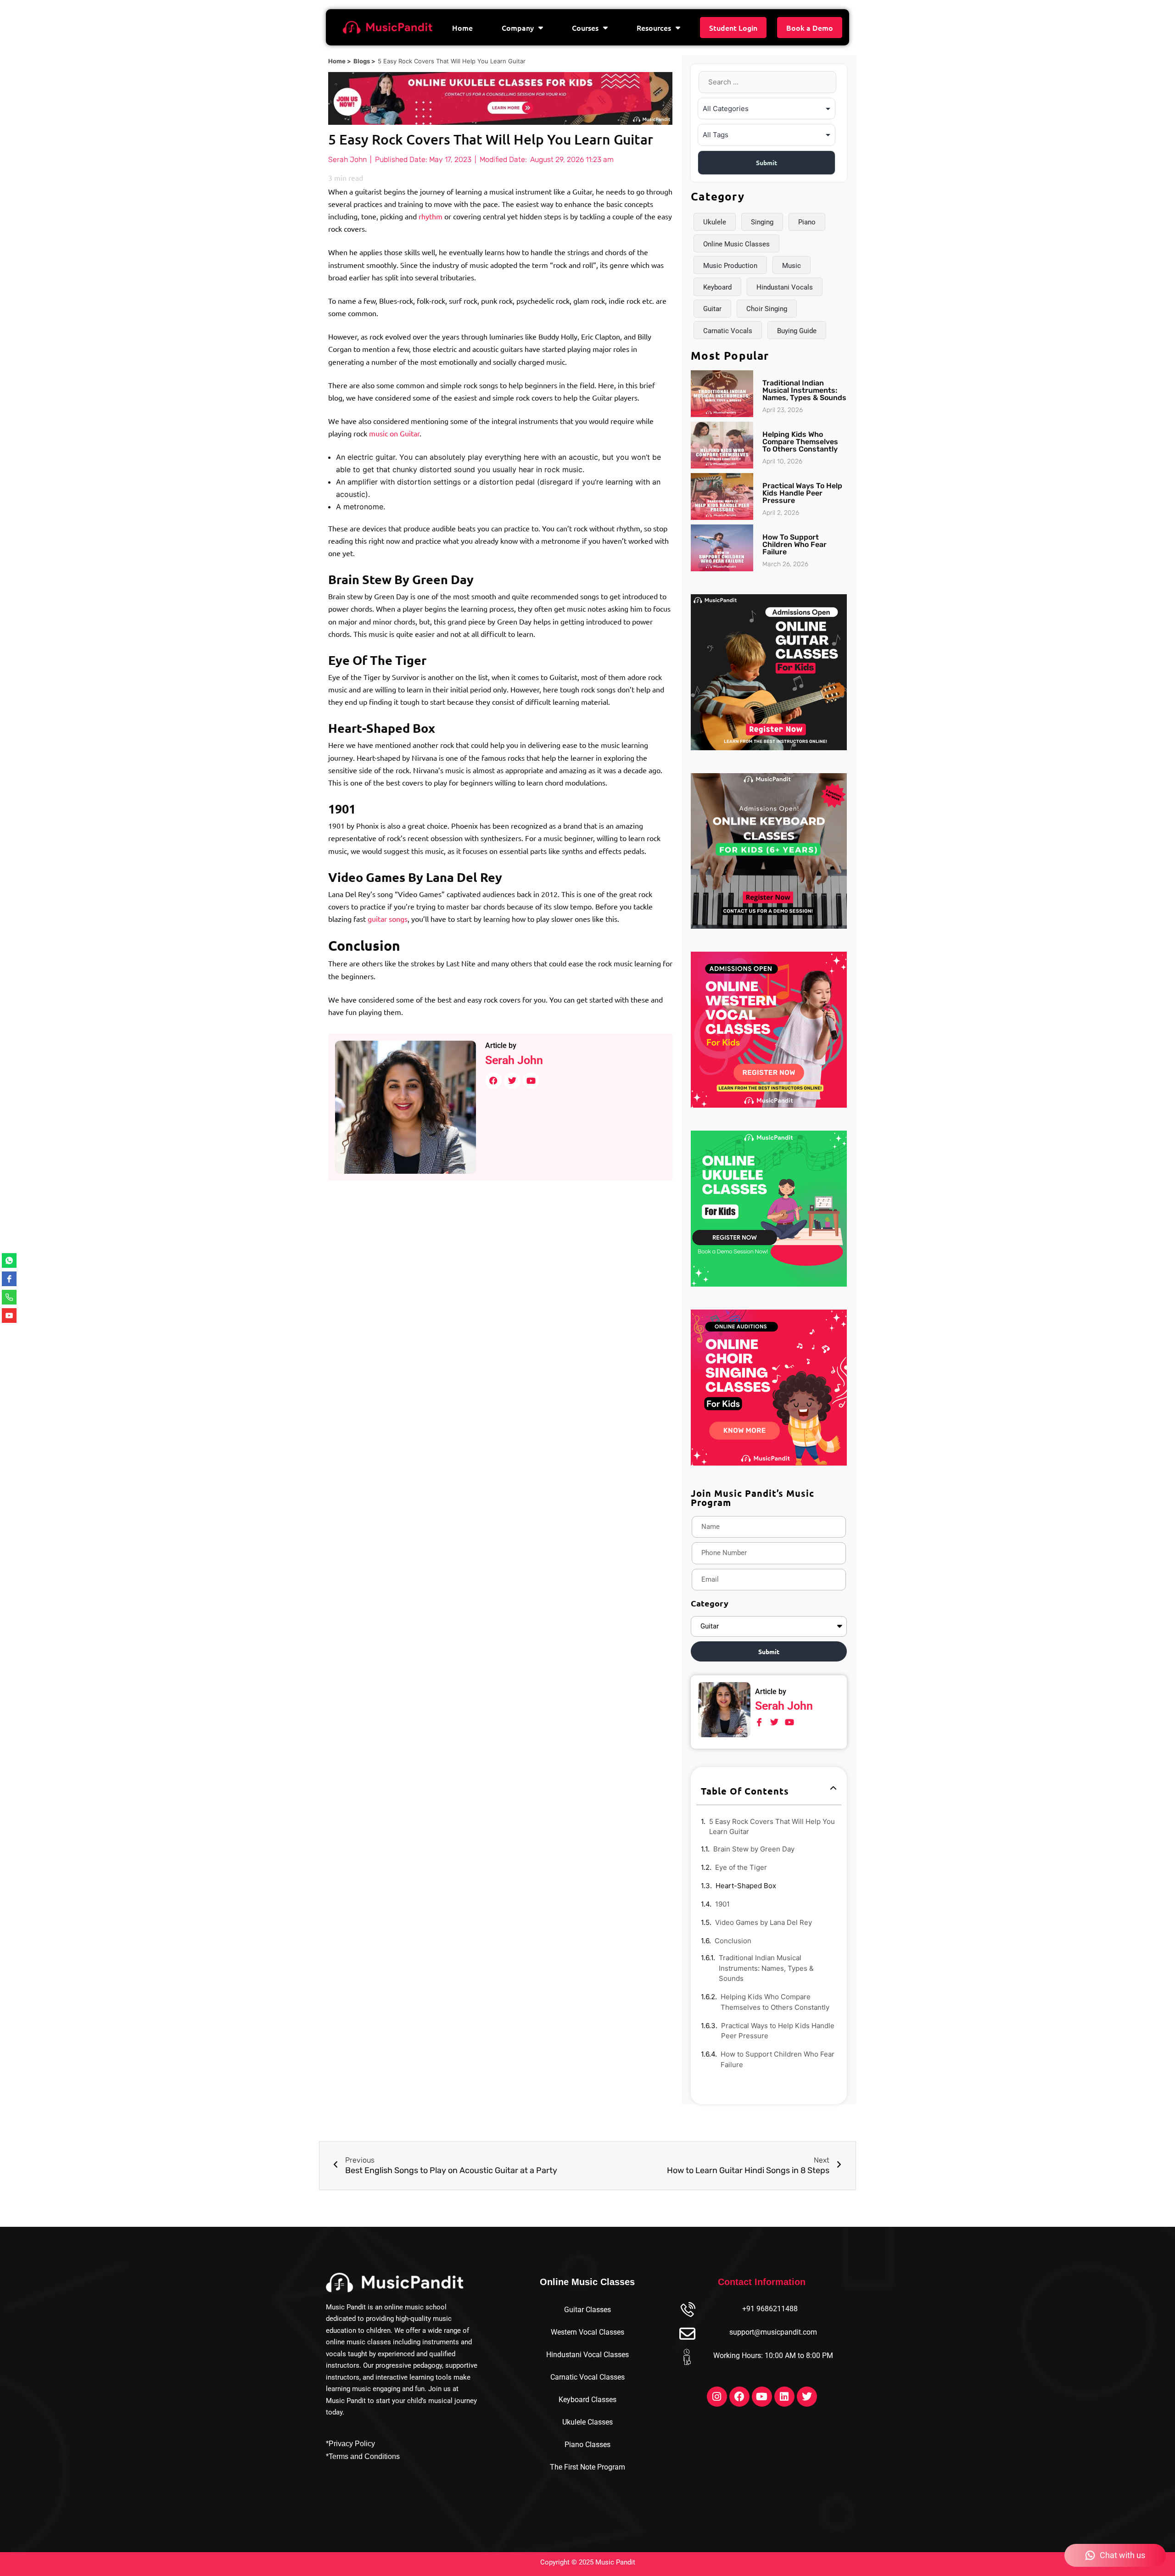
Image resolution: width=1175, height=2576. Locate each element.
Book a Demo (810, 28)
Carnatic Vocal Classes (587, 2377)
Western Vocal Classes (587, 2332)
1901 (722, 1904)
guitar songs (388, 919)
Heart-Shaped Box (746, 1886)
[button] (833, 1788)
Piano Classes (587, 2445)
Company (518, 28)
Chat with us (1122, 2555)
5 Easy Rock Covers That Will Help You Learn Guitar (772, 1827)
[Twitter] (807, 2397)
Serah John (514, 1060)
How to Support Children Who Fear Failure (795, 544)
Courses (585, 28)
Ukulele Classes (587, 2422)
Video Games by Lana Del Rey (764, 1922)
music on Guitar (394, 433)
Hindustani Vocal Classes (587, 2355)
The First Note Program (587, 2467)
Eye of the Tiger (741, 1867)
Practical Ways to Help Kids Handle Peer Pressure (802, 493)
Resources (654, 28)
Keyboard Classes (587, 2400)
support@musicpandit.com (773, 2332)
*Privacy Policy (350, 2444)
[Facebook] (739, 2397)
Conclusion (733, 1941)
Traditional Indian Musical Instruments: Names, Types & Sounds (804, 390)
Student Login (733, 28)
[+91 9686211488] (687, 2311)
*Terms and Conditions (363, 2456)
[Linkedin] (784, 2397)
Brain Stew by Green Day (754, 1849)
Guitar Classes (587, 2310)
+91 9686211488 (770, 2309)
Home (462, 28)
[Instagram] (717, 2397)
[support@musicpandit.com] (687, 2334)
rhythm (431, 216)
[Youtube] (762, 2397)
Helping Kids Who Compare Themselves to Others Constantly (800, 442)
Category (710, 1603)
